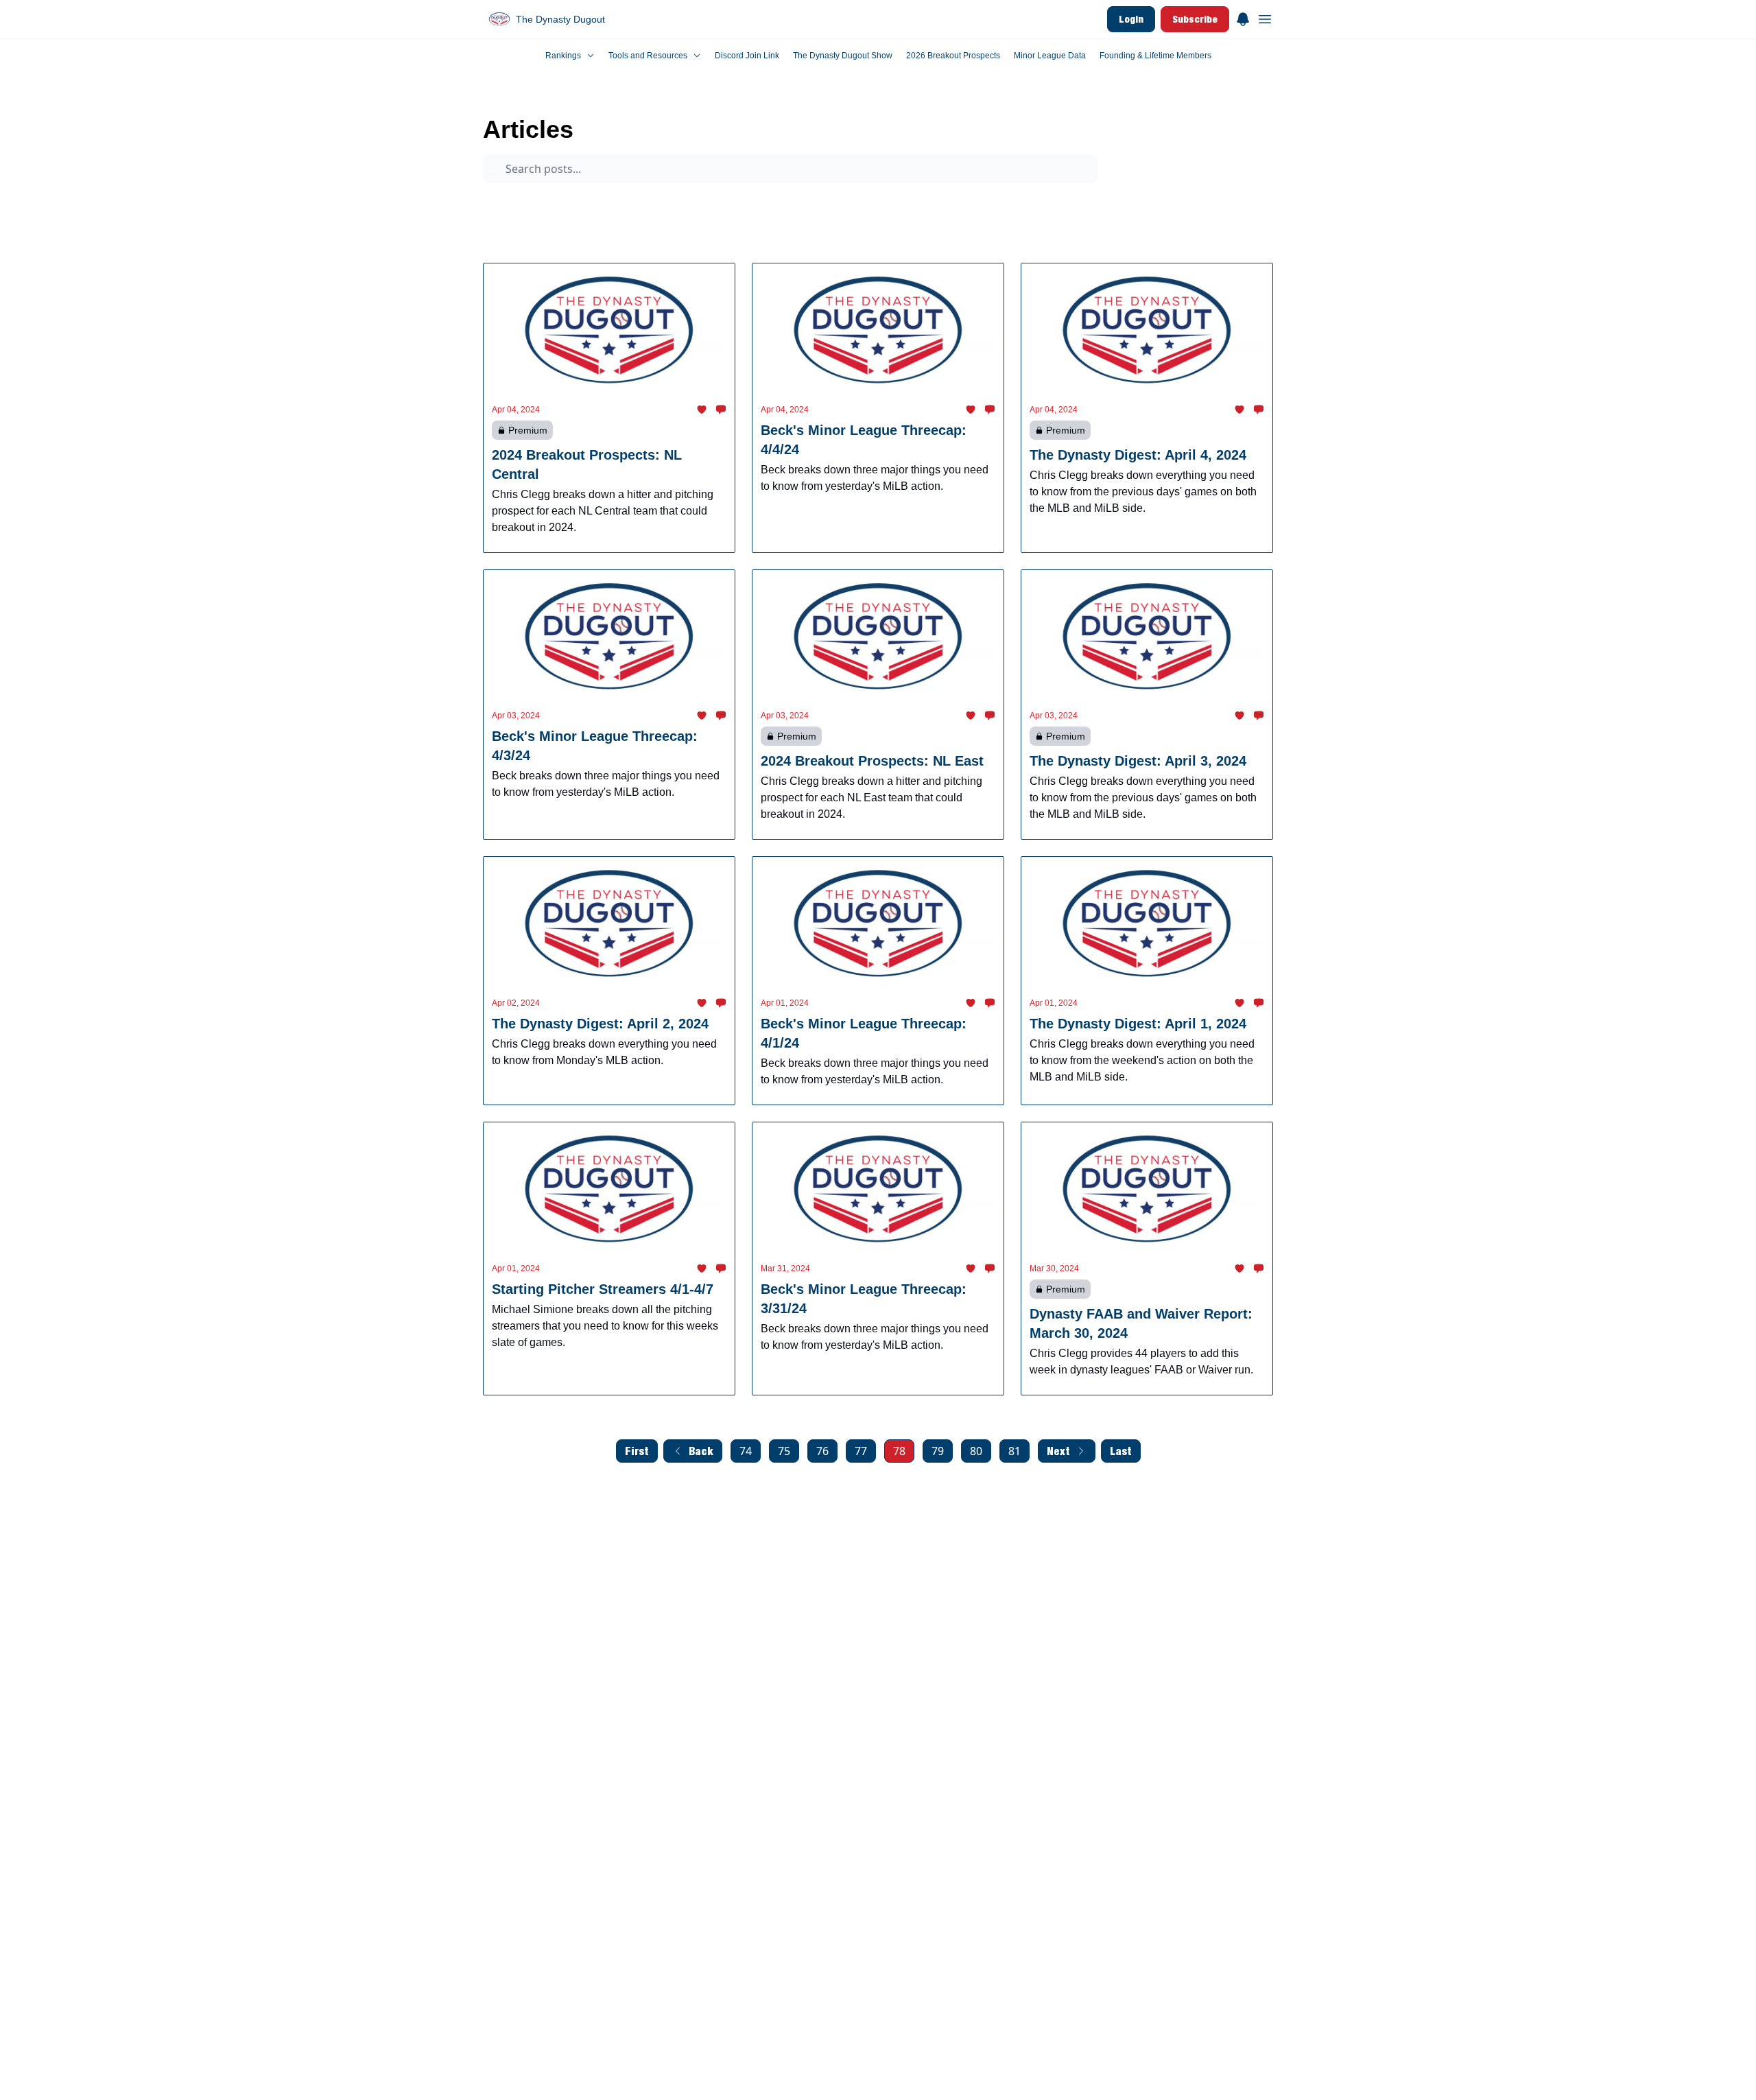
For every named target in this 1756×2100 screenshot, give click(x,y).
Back (701, 1451)
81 (1015, 1451)
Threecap (875, 204)
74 (746, 1451)
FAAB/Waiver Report (961, 204)
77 (861, 1451)
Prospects (513, 204)
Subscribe (1195, 19)
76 (822, 1451)
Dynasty (1198, 204)
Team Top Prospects (790, 204)
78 (899, 1451)
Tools (636, 230)
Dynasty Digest (693, 204)
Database (693, 230)
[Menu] (1243, 17)
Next (1058, 1451)
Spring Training (1057, 204)
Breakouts (1134, 204)
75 (784, 1451)
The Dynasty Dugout (525, 99)
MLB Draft (514, 230)
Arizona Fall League (598, 204)
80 (976, 1451)
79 (938, 1451)
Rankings (580, 230)
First (637, 1451)
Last (1121, 1451)
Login (1131, 19)
